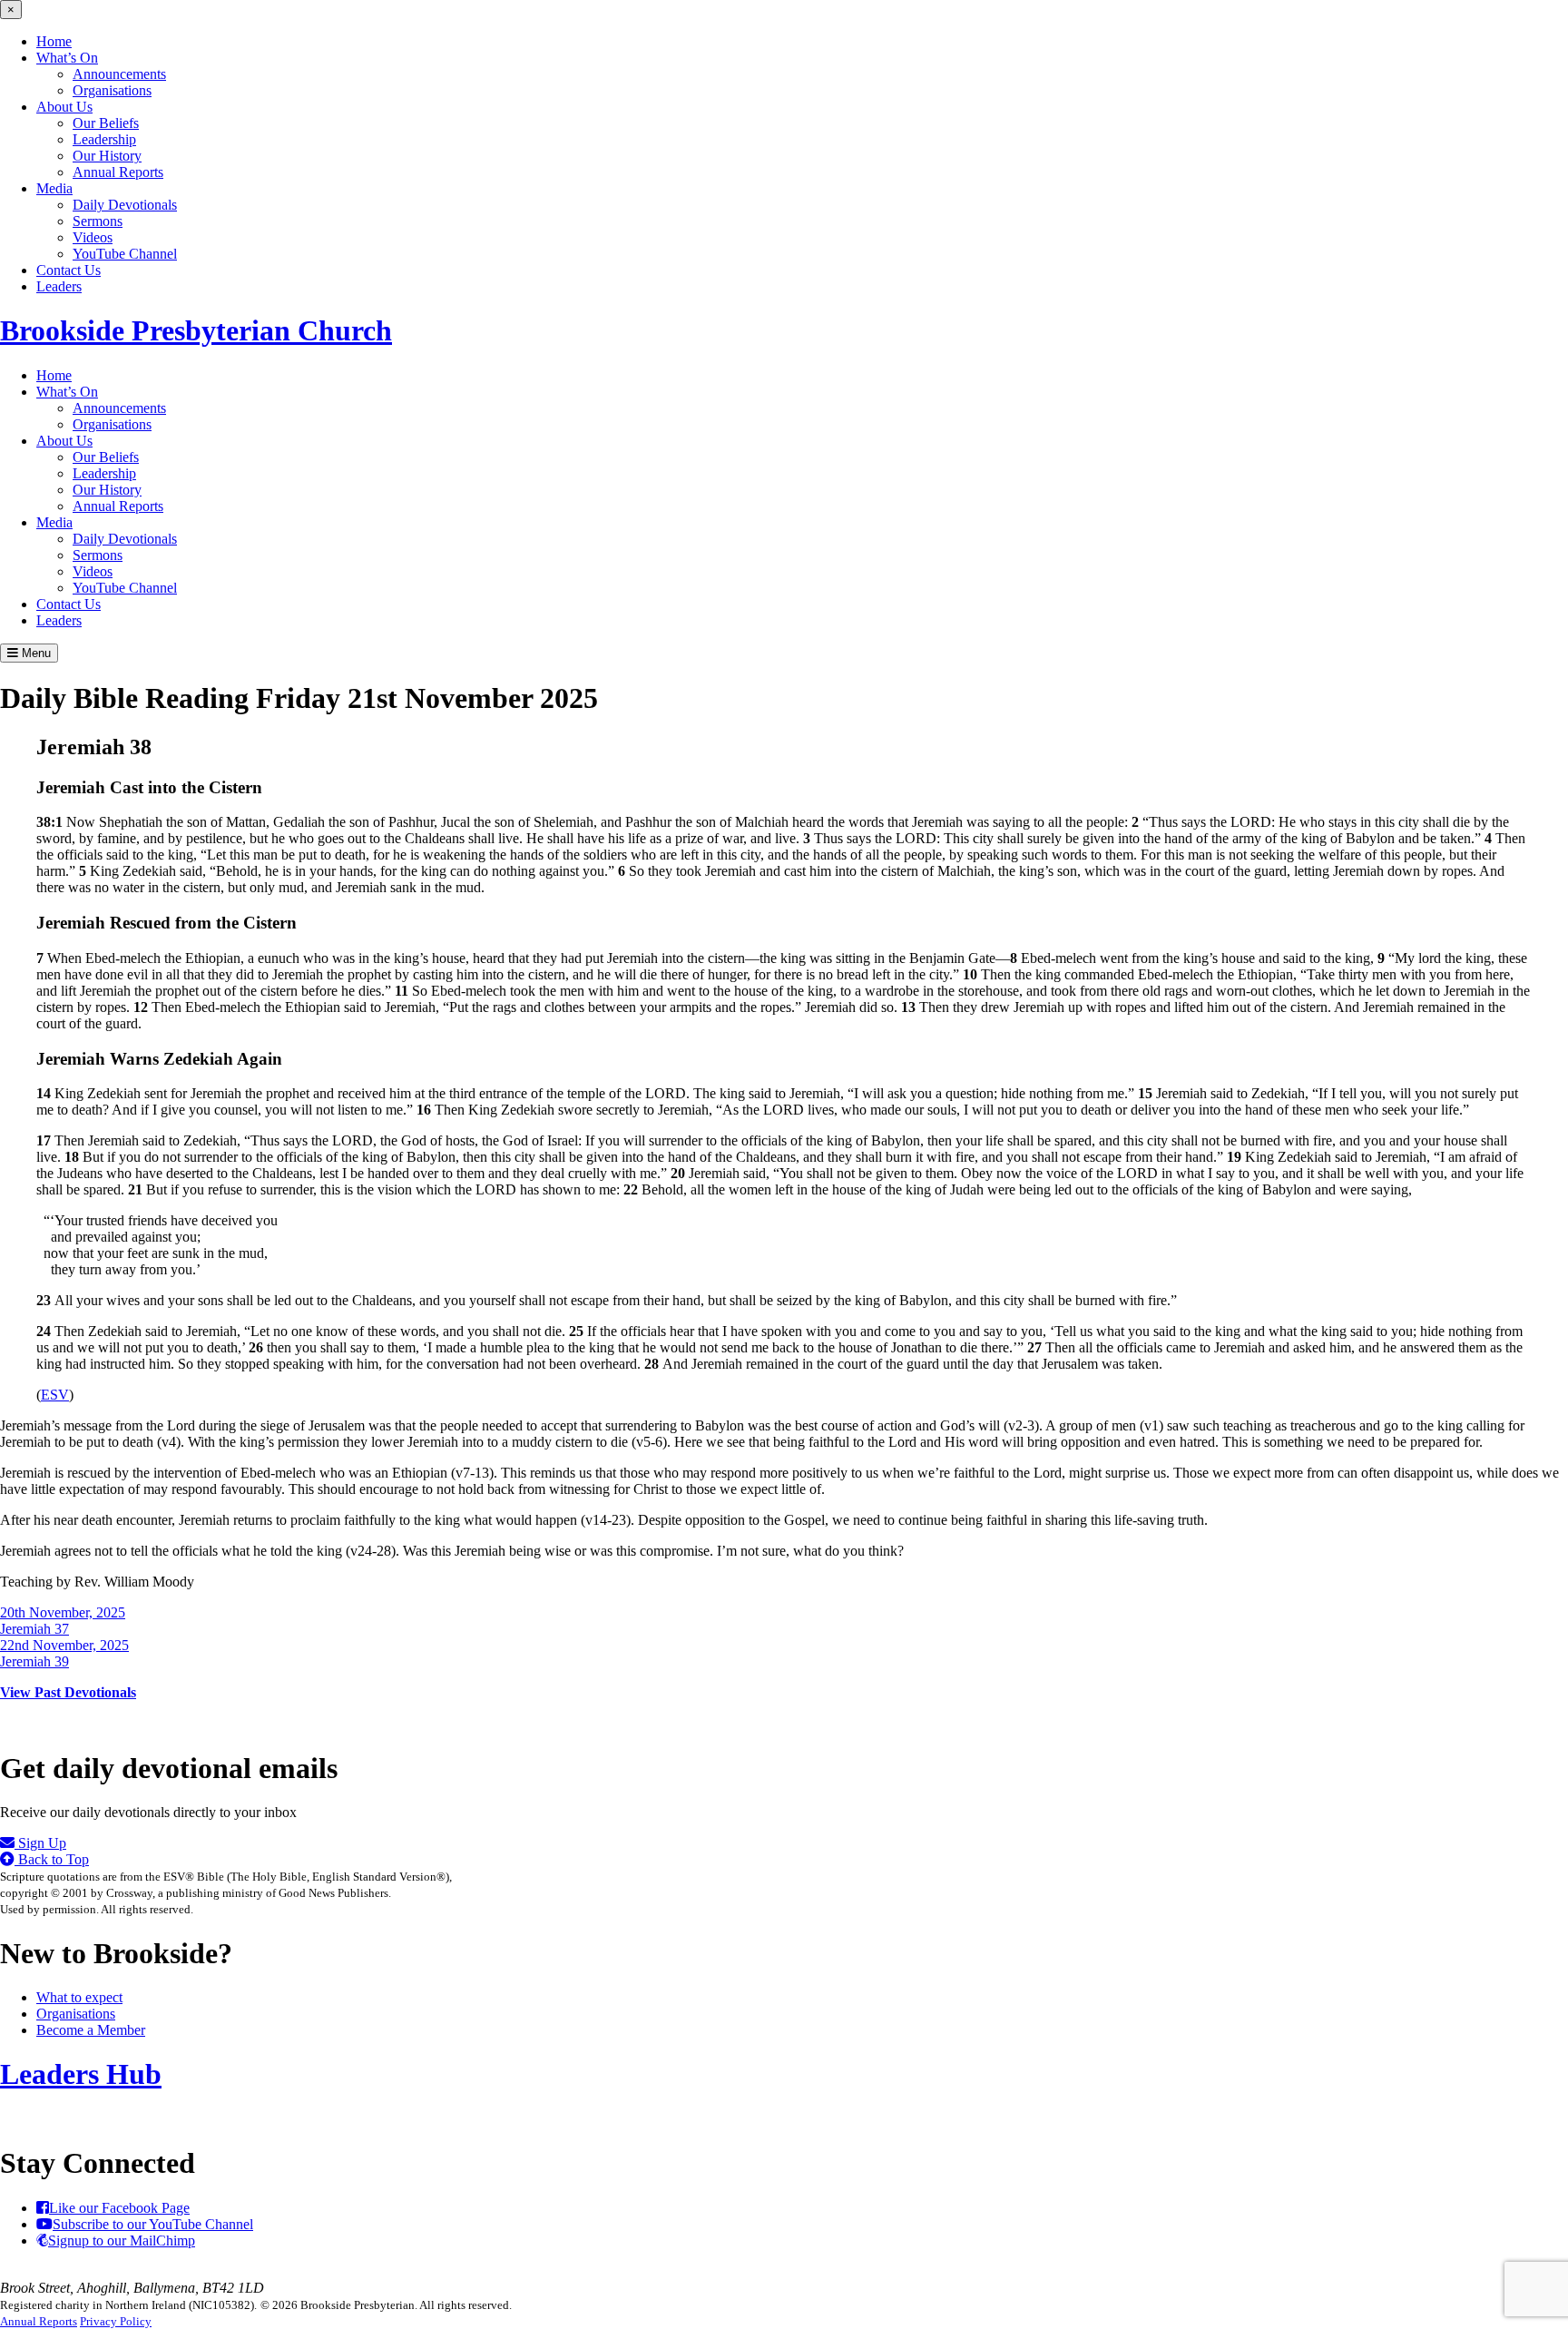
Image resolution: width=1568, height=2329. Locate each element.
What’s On (67, 58)
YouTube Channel (125, 254)
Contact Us (69, 270)
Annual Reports (118, 172)
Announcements (119, 74)
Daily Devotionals (125, 205)
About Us (64, 107)
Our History (107, 156)
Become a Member (91, 2030)
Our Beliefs (106, 123)
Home (54, 41)
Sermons (98, 221)
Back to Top (52, 1859)
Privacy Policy (116, 2321)
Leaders (59, 286)
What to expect (79, 1997)
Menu (34, 653)
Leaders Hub (81, 2074)
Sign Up (40, 1843)
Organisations (112, 90)
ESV (55, 1395)
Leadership (104, 139)
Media (54, 188)
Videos (93, 237)
